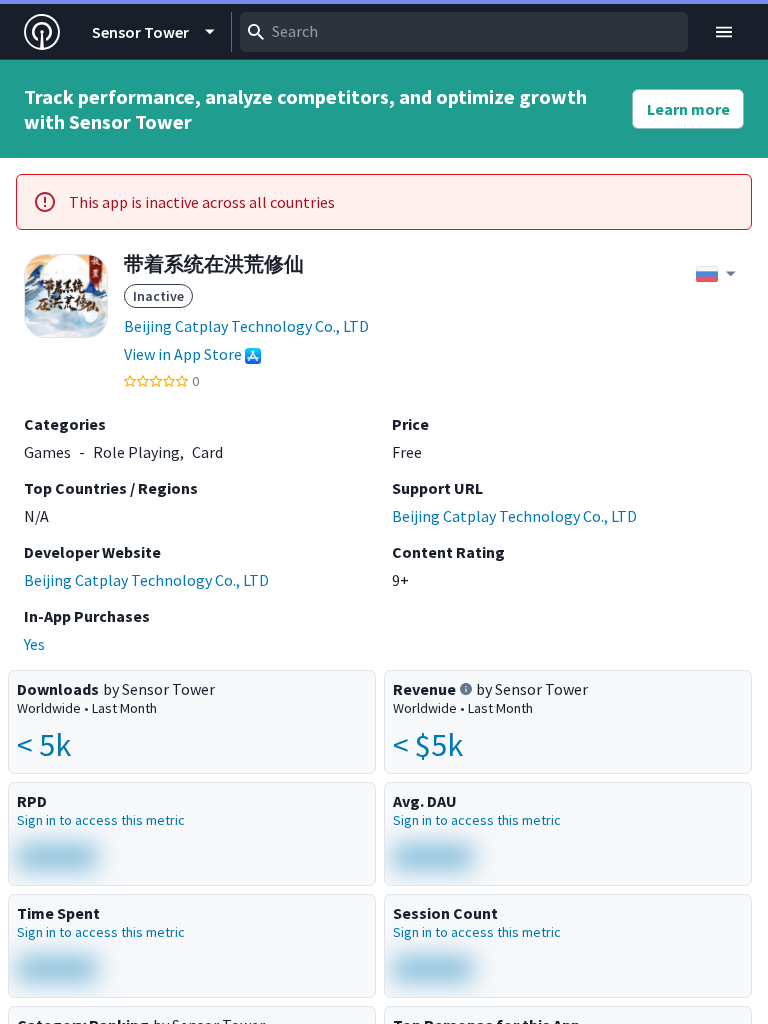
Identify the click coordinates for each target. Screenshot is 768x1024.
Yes (34, 644)
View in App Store (183, 354)
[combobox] (464, 32)
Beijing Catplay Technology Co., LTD (246, 326)
